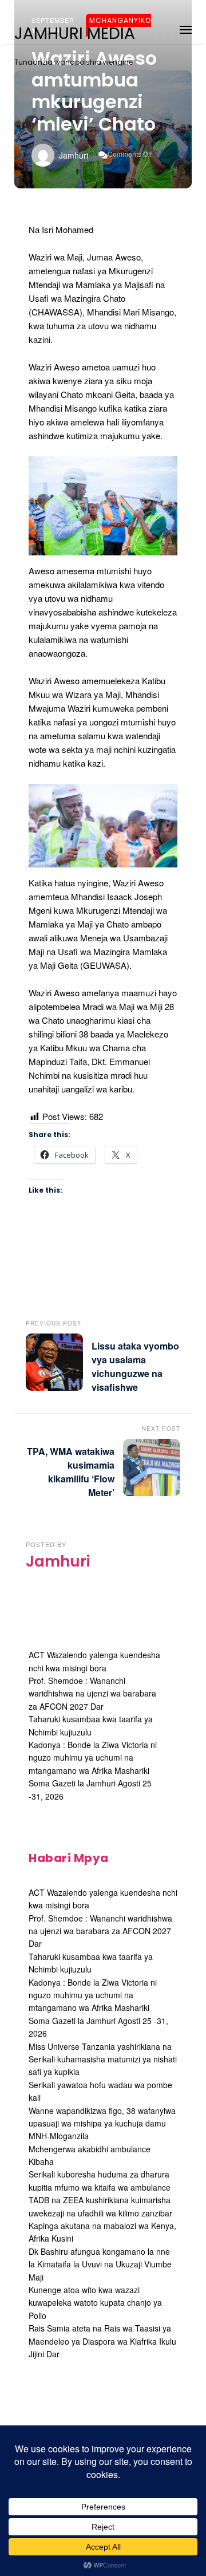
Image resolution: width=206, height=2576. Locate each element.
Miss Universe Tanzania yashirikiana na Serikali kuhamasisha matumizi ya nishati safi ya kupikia (103, 2059)
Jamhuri (74, 155)
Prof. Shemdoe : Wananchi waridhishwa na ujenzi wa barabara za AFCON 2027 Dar (92, 1693)
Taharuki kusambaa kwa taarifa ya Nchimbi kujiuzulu (91, 1963)
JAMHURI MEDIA (75, 34)
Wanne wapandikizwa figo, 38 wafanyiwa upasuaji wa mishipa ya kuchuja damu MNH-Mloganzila (102, 2123)
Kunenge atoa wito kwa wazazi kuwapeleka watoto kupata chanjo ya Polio (95, 2303)
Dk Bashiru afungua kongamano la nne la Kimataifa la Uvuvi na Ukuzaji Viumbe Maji (100, 2264)
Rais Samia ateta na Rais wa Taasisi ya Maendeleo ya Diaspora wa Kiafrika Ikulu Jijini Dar (102, 2341)
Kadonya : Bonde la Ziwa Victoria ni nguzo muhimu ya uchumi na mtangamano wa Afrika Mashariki (93, 1758)
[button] (186, 28)
